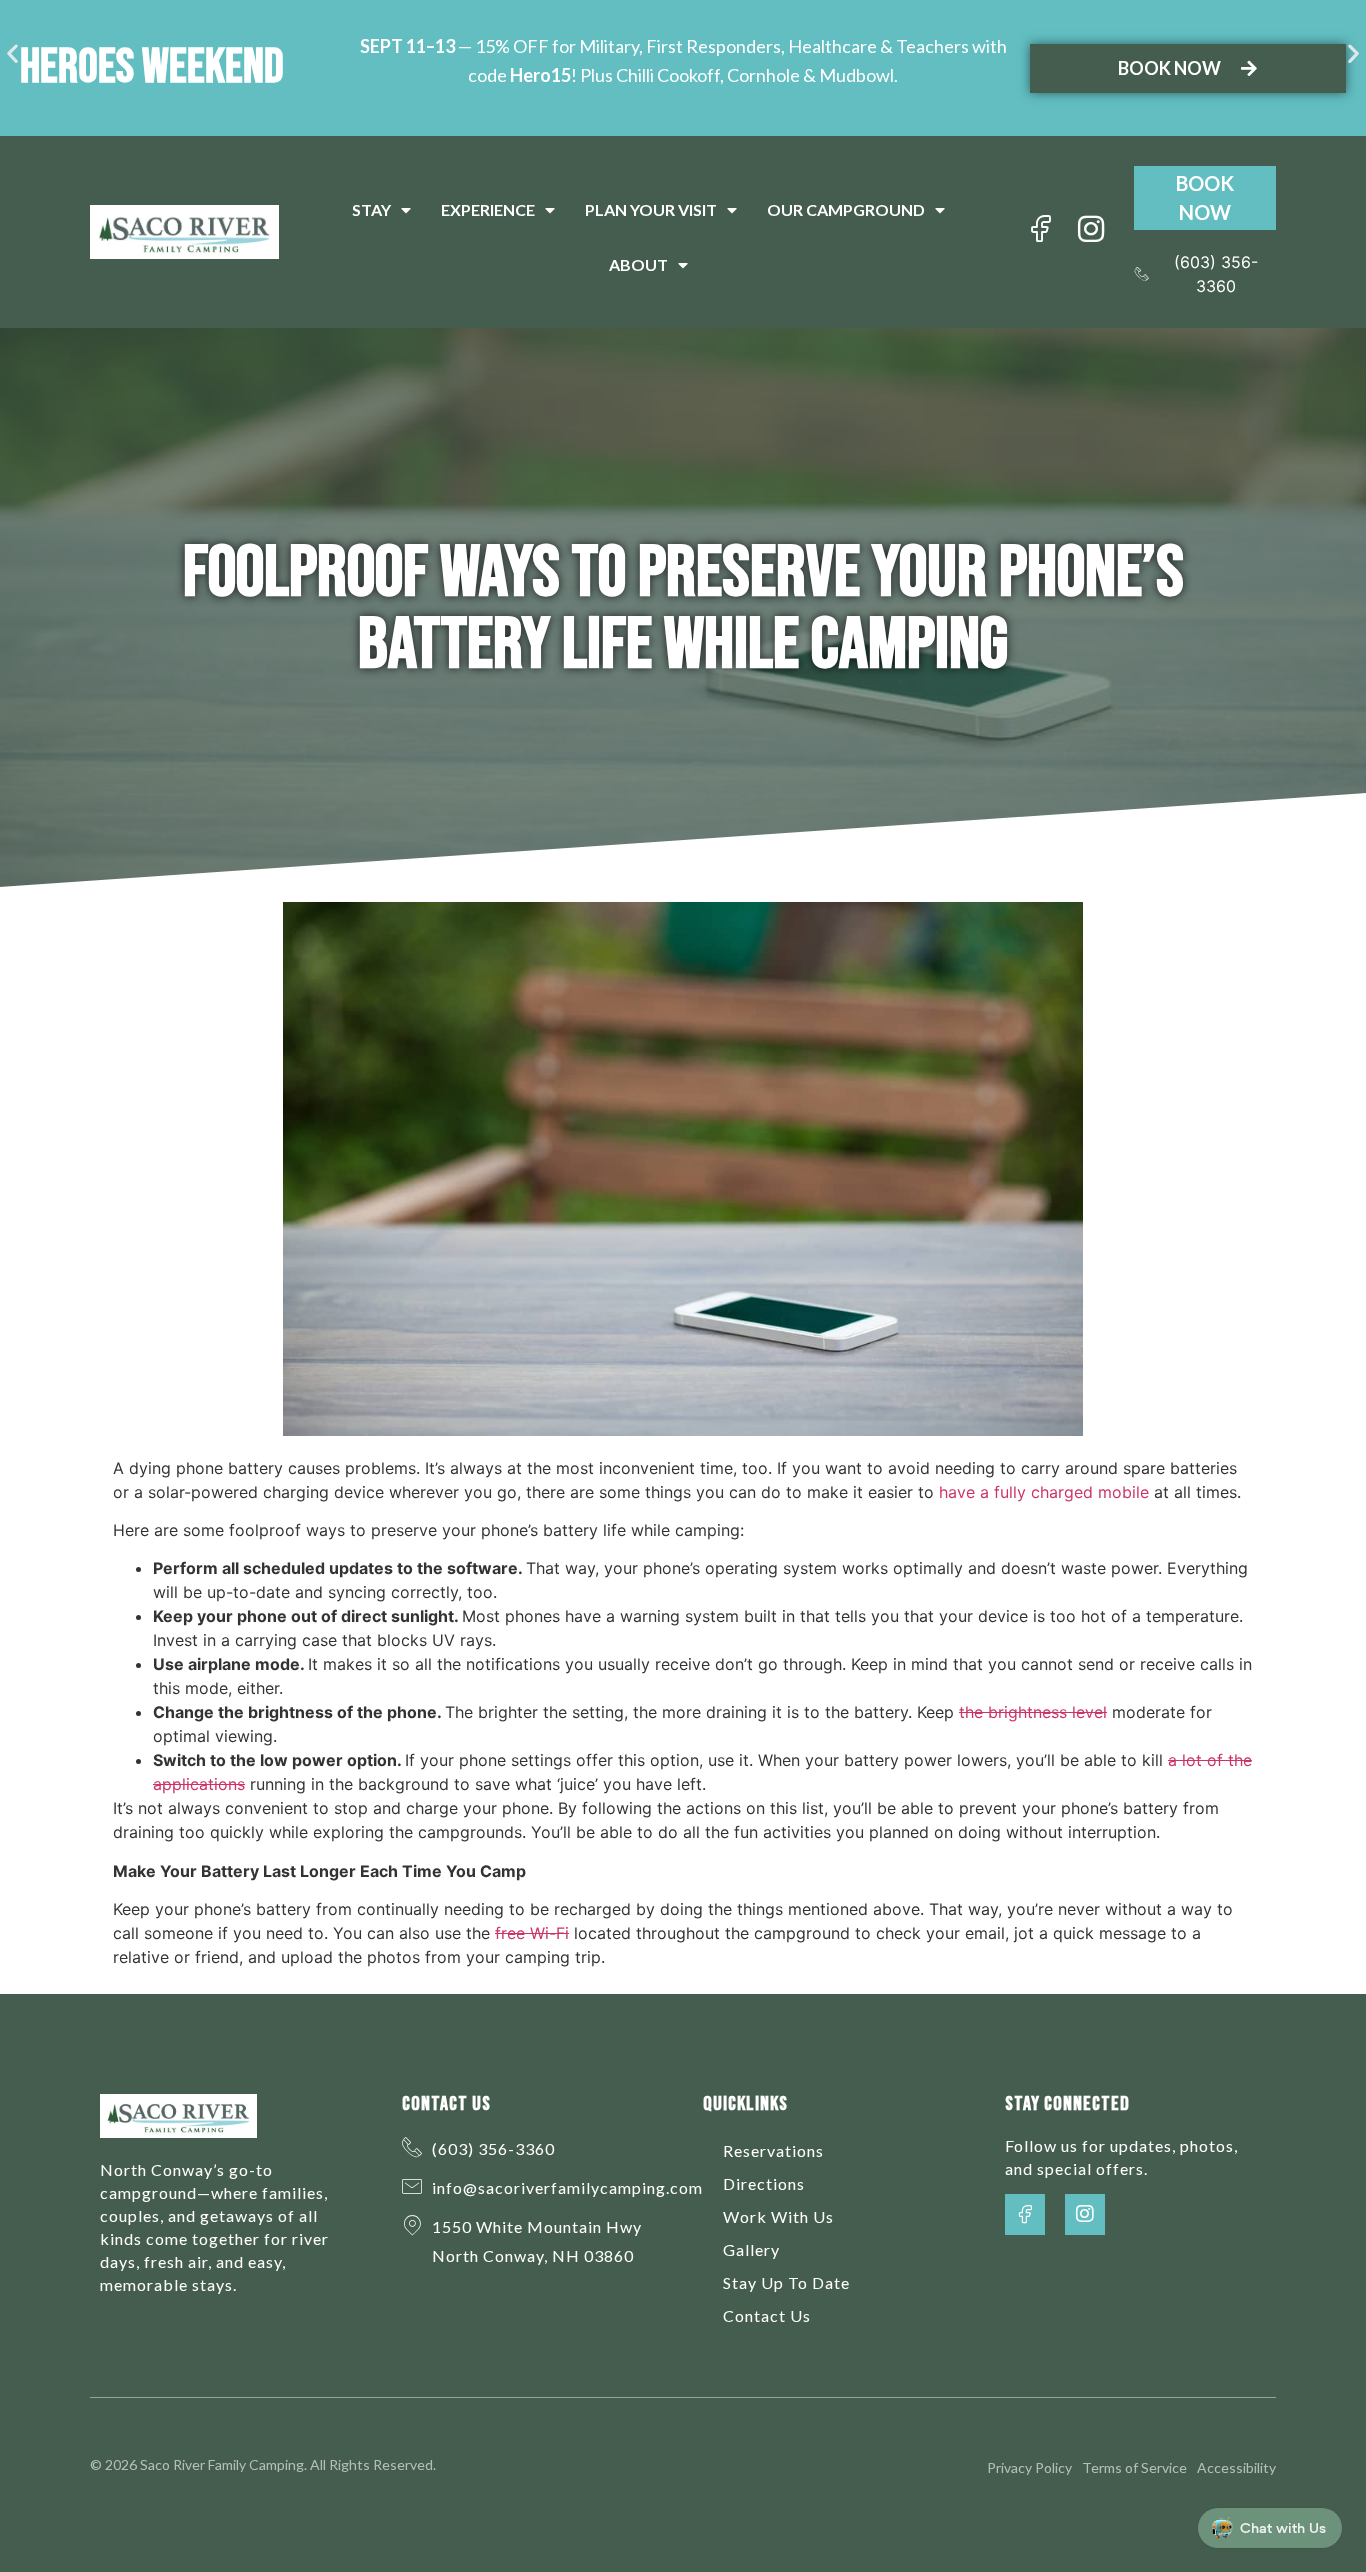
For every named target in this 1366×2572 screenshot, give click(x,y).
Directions (764, 2183)
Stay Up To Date (786, 2282)
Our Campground (846, 209)
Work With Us (778, 2216)
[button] (12, 53)
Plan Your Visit (651, 209)
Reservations (773, 2150)
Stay (371, 209)
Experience (488, 209)
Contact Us (767, 2315)
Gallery (751, 2249)
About (638, 264)
